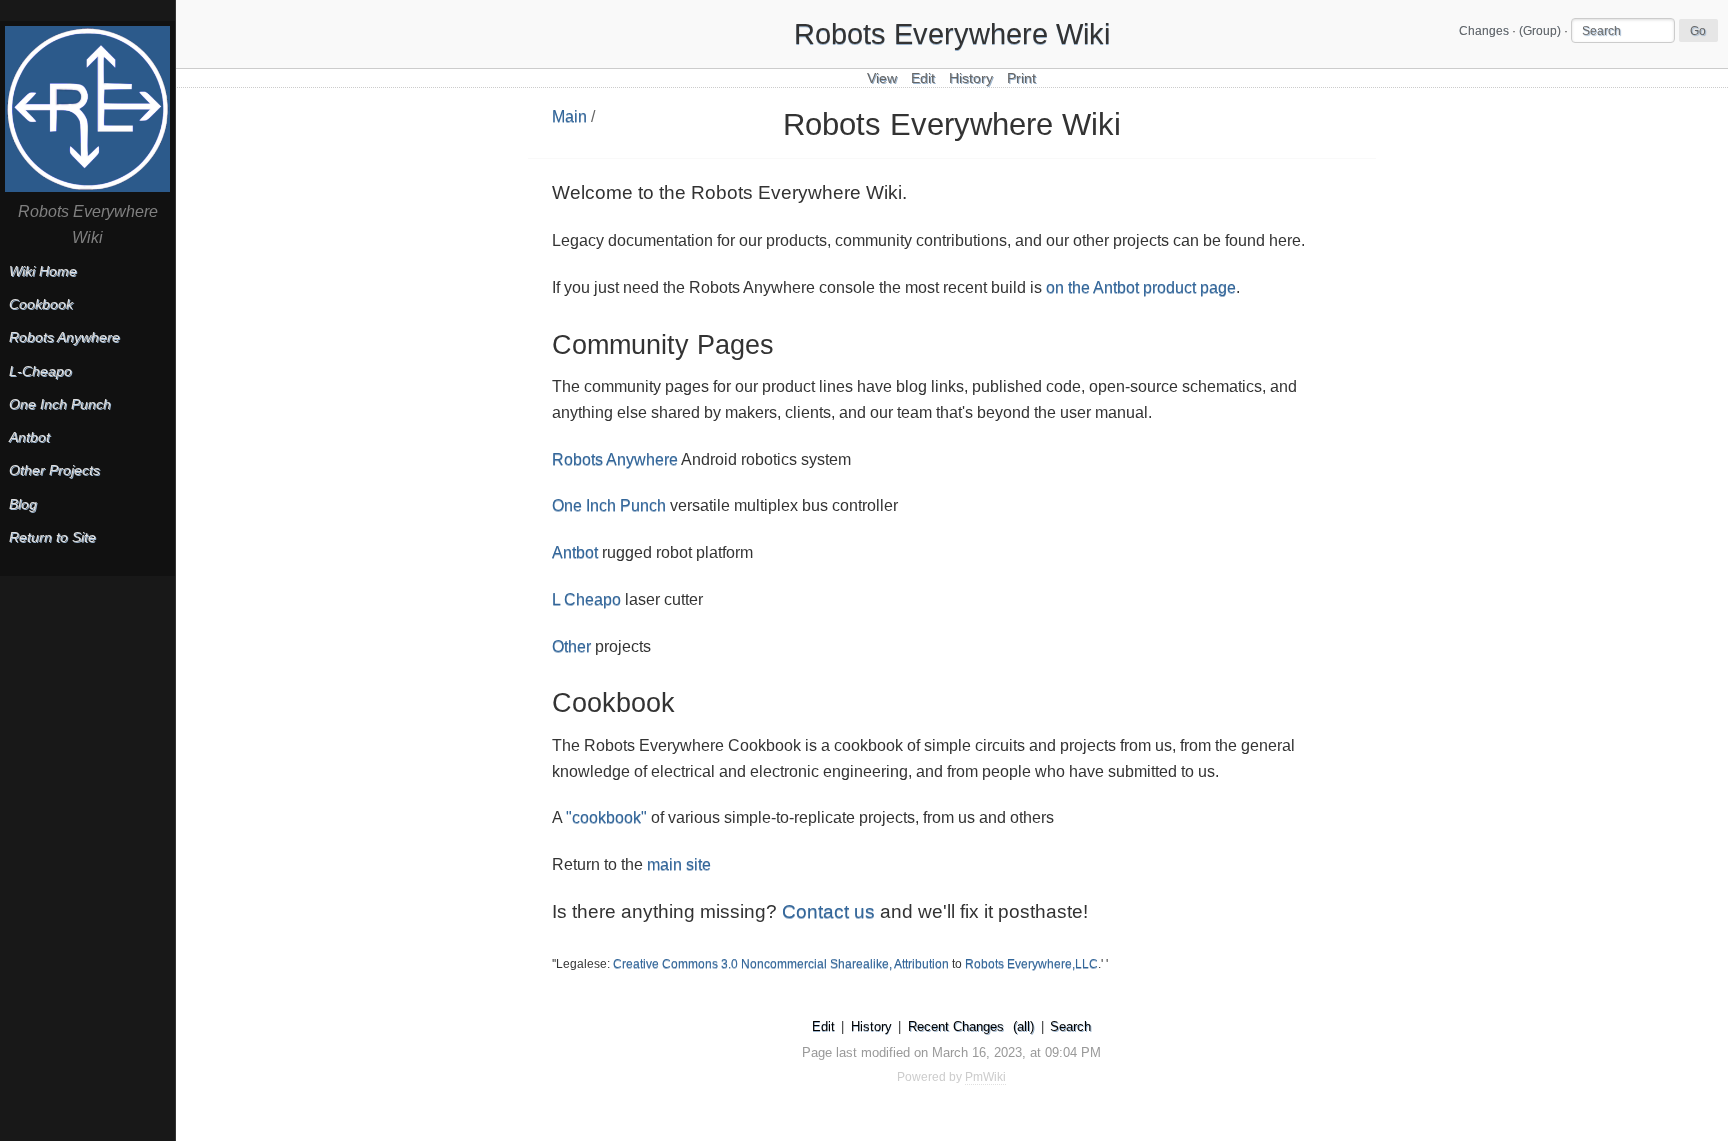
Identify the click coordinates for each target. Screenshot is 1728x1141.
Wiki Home (43, 271)
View (882, 78)
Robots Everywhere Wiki (952, 34)
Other (571, 646)
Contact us (828, 911)
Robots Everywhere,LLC (1031, 964)
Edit (923, 78)
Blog (23, 504)
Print (1021, 78)
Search (1070, 1026)
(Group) (1540, 31)
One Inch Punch (609, 505)
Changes (1484, 31)
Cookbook (41, 304)
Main (569, 116)
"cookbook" (606, 817)
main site (679, 864)
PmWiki (985, 1077)
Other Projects (54, 470)
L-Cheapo (40, 371)
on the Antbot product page (1141, 287)
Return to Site (52, 537)
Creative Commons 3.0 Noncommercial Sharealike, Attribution (781, 964)
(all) (1023, 1026)
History (971, 78)
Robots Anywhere (615, 459)
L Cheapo (586, 599)
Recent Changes (956, 1026)
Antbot (575, 552)
